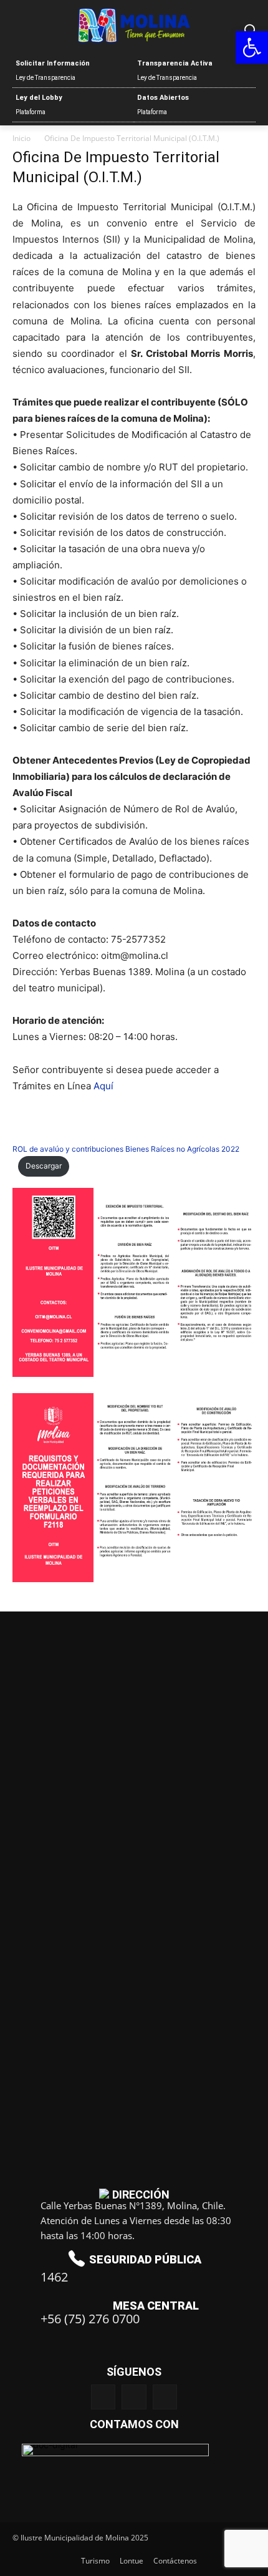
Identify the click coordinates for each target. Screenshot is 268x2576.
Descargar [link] (44, 1166)
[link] (252, 47)
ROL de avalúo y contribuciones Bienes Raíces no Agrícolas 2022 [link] (126, 1149)
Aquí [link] (103, 1086)
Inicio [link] (22, 138)
